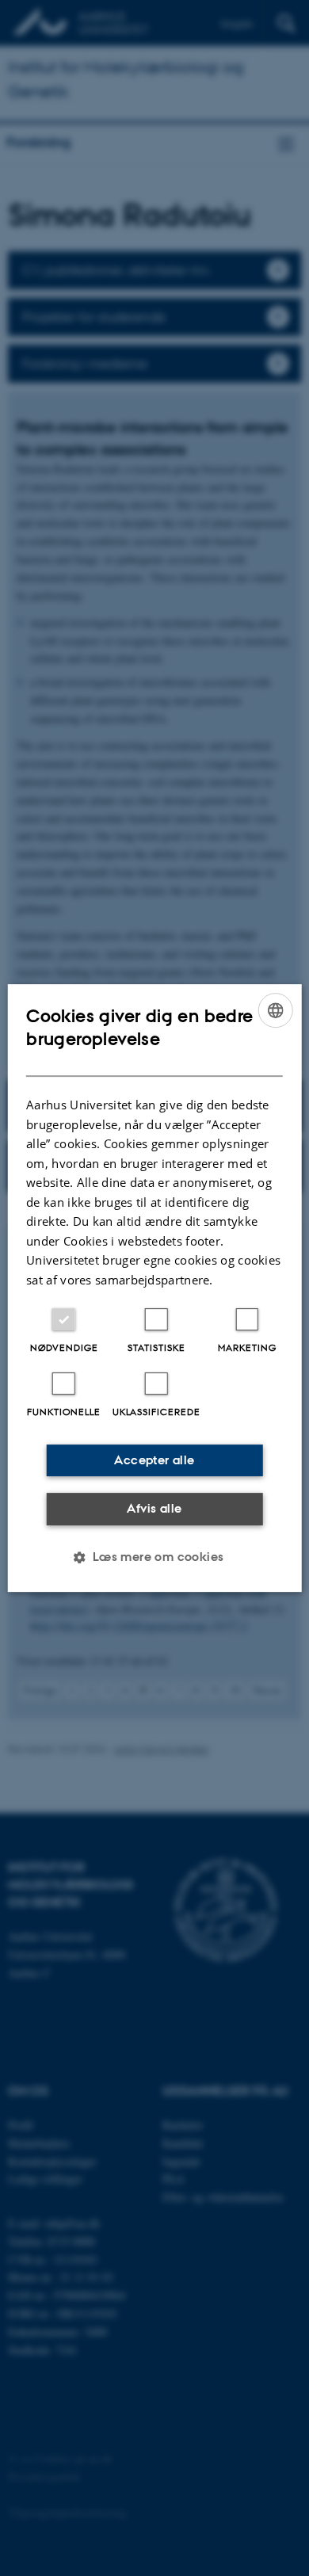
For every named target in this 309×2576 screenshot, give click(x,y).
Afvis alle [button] (154, 1508)
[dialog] (155, 1288)
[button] (154, 1557)
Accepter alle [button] (154, 1460)
